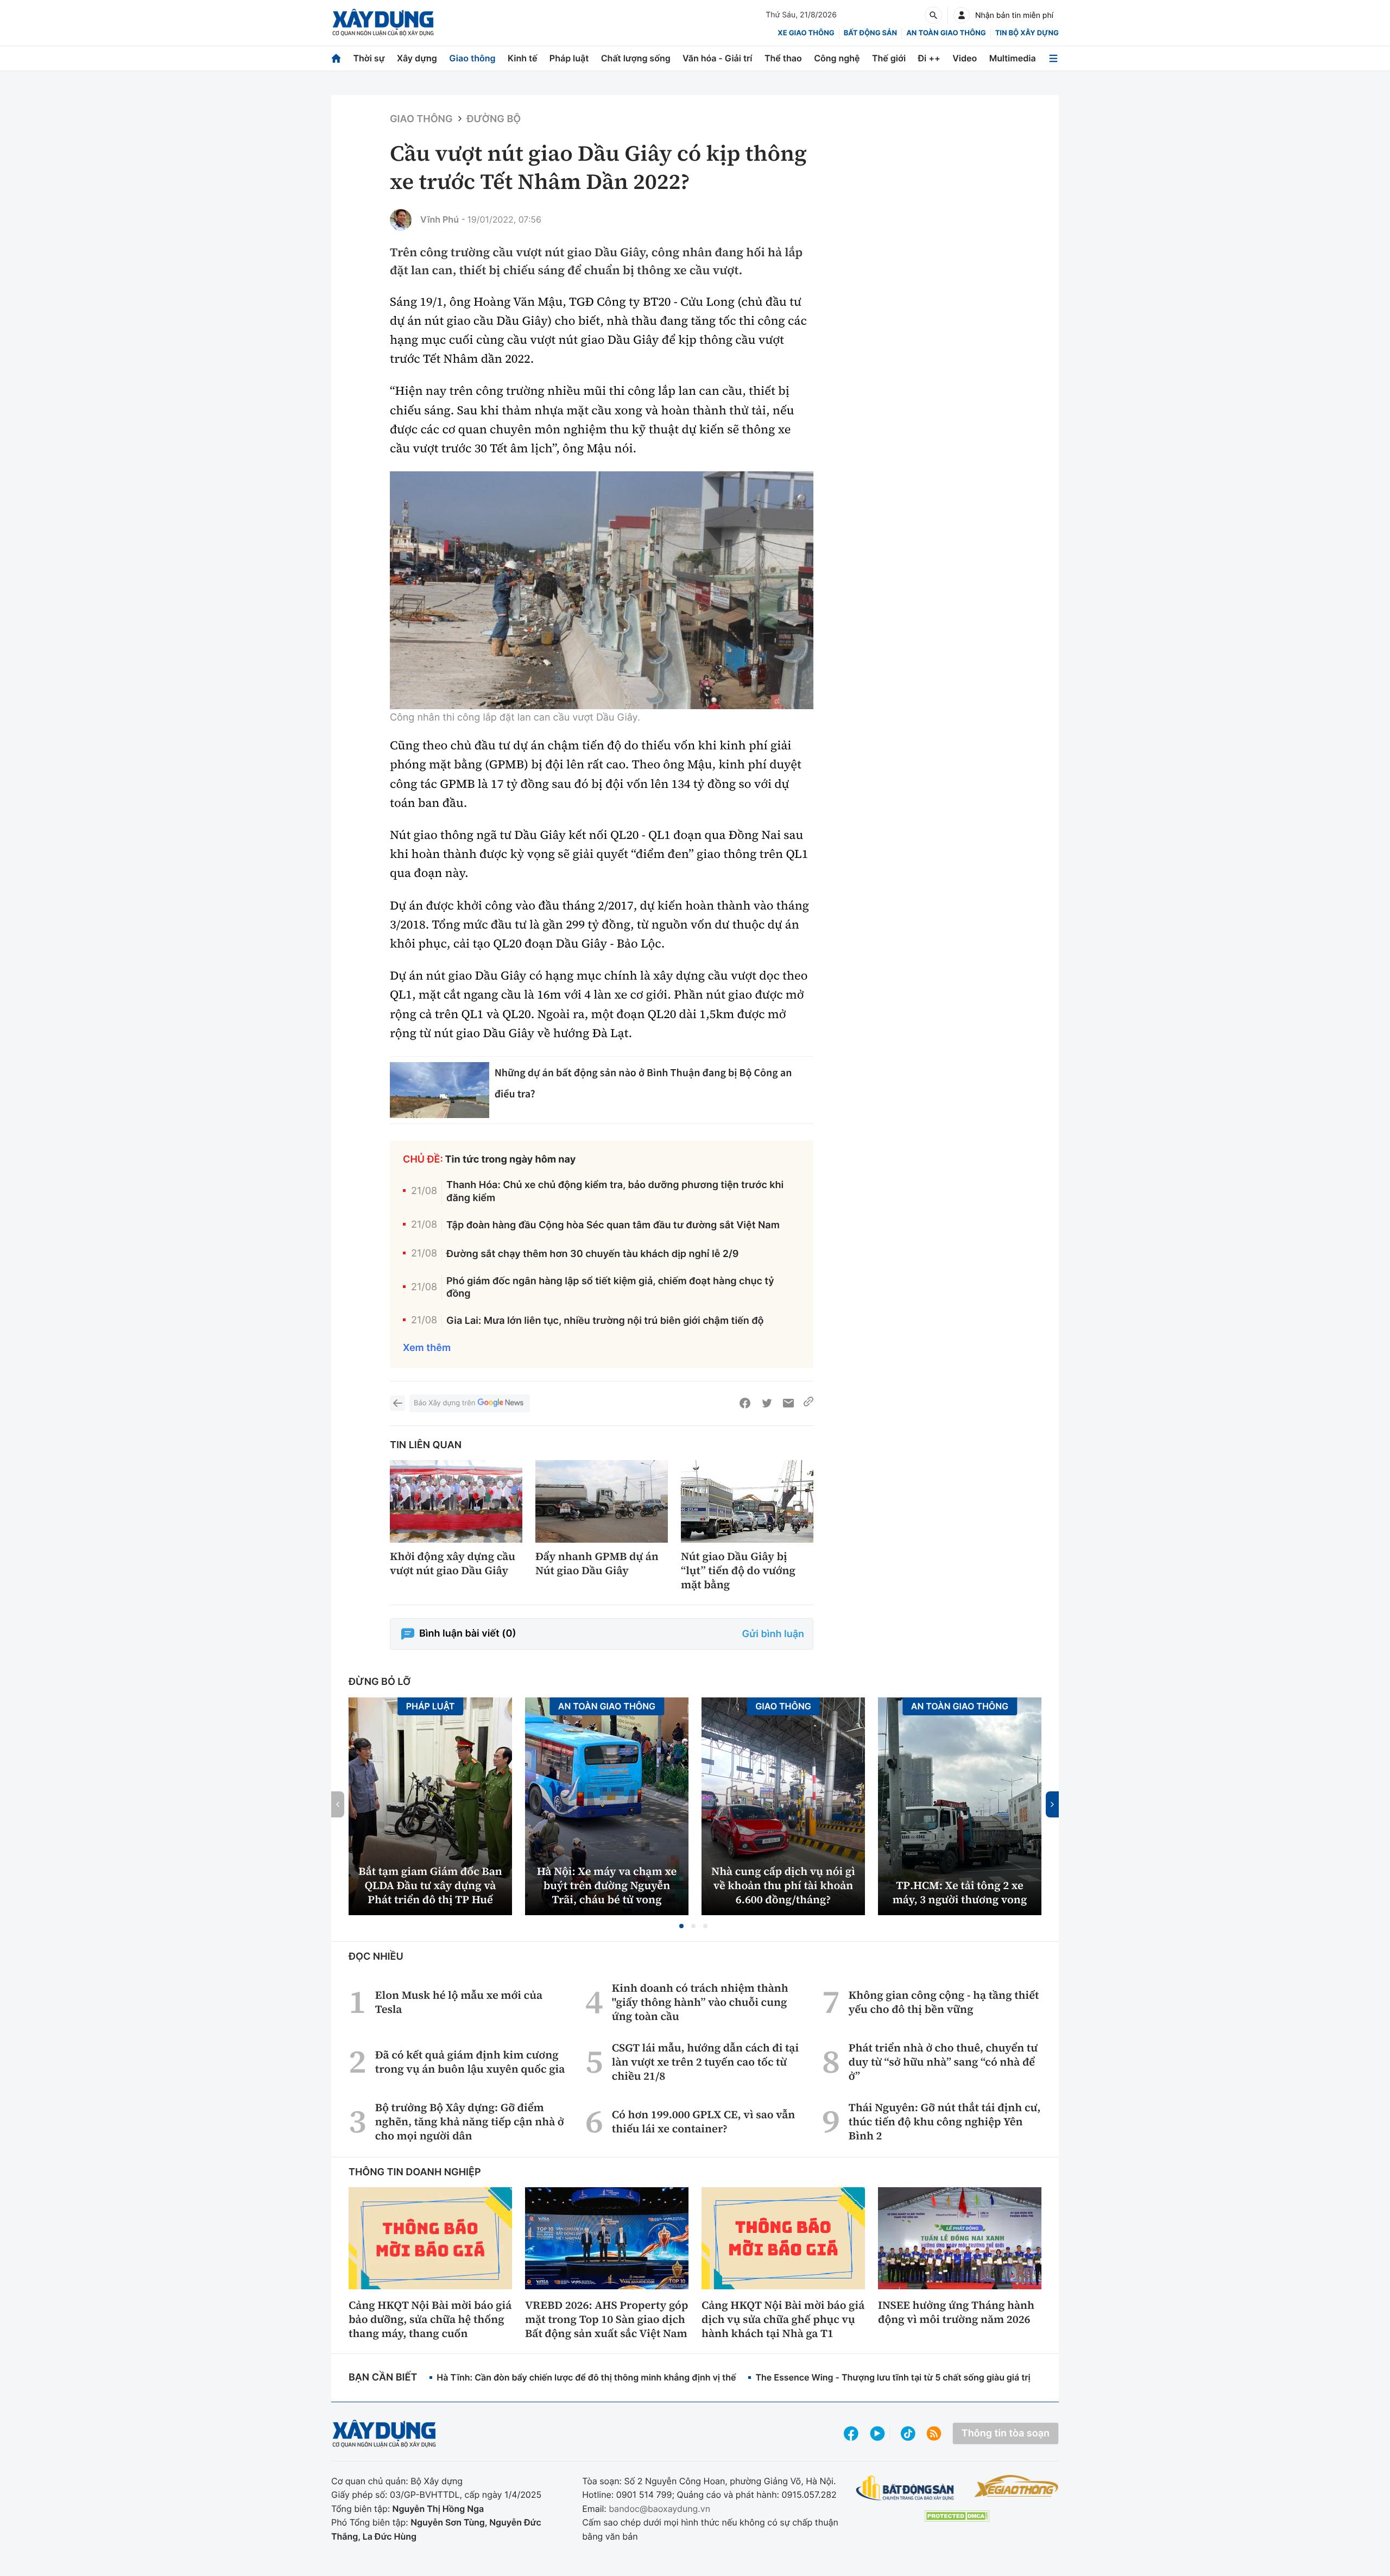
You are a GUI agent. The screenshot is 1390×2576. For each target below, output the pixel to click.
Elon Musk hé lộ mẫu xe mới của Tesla (459, 2002)
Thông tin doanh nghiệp (415, 2172)
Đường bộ (494, 119)
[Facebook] (745, 1403)
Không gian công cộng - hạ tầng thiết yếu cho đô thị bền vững (944, 2002)
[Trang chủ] (336, 58)
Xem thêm (427, 1348)
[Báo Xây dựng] (383, 23)
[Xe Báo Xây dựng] (1016, 2486)
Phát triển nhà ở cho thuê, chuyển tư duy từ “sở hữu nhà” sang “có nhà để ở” (943, 2062)
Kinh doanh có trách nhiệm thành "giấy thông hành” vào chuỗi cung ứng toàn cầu (700, 2002)
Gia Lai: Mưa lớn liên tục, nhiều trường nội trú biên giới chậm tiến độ (605, 1321)
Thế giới (889, 58)
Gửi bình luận (773, 1634)
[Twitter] (767, 1403)
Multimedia (1013, 58)
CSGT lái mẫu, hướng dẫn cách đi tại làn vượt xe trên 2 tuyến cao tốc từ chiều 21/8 (705, 2062)
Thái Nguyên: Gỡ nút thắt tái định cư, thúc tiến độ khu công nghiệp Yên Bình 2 (945, 2122)
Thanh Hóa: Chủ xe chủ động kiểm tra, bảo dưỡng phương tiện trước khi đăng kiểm (615, 1191)
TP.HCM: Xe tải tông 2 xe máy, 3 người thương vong (960, 1892)
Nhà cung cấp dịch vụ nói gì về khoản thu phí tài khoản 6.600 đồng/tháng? (783, 1885)
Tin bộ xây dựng (1027, 33)
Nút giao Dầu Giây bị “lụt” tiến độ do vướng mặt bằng (738, 1570)
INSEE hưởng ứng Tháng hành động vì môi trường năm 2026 (956, 2312)
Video (965, 58)
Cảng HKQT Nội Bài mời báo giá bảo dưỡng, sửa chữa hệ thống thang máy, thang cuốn (430, 2319)
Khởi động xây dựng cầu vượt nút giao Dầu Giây (453, 1563)
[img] (602, 590)
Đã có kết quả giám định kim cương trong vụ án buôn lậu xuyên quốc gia (470, 2062)
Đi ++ (929, 58)
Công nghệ (837, 58)
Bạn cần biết (383, 2378)
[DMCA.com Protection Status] (957, 2516)
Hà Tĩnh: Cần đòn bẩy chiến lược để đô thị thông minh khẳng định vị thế (586, 2377)
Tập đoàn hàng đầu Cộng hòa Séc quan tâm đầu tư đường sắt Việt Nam (613, 1225)
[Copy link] (808, 1403)
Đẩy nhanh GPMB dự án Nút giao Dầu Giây (597, 1563)
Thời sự (369, 58)
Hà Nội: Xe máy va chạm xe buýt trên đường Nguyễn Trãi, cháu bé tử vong (607, 1885)
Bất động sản (871, 33)
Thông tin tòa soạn (1006, 2433)
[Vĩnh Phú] (401, 220)
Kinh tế (523, 58)
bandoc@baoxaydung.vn (659, 2509)
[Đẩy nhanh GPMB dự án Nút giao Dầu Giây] (602, 1502)
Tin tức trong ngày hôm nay (511, 1160)
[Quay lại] (397, 1403)
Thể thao (783, 58)
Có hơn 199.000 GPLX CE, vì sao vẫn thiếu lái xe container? (703, 2122)
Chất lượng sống (636, 58)
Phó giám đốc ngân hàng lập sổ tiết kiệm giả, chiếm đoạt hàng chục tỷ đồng (610, 1287)
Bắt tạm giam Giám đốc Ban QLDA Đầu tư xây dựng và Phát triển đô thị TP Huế (430, 1885)
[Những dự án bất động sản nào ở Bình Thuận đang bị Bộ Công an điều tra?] (440, 1090)
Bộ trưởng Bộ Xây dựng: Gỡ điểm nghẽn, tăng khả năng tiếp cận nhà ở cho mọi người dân (470, 2122)
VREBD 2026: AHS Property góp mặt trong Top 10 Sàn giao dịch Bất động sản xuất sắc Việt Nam (606, 2319)
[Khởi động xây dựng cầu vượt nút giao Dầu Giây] (456, 1502)
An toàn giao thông (946, 33)
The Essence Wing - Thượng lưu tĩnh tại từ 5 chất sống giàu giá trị (893, 2377)
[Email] (788, 1403)
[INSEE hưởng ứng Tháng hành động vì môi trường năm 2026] (960, 2238)
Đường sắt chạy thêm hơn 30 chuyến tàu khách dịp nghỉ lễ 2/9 (592, 1254)
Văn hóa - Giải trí (717, 58)
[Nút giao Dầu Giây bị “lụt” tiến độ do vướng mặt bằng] (747, 1502)
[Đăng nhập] (962, 15)
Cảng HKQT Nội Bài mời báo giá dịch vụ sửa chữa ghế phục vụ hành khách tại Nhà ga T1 (783, 2319)
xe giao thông (806, 33)
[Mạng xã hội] (908, 2433)
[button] (681, 1926)
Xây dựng (417, 58)
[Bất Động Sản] (905, 2488)
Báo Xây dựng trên (444, 1403)
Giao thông (472, 58)
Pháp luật (569, 58)
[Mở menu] (1053, 58)
